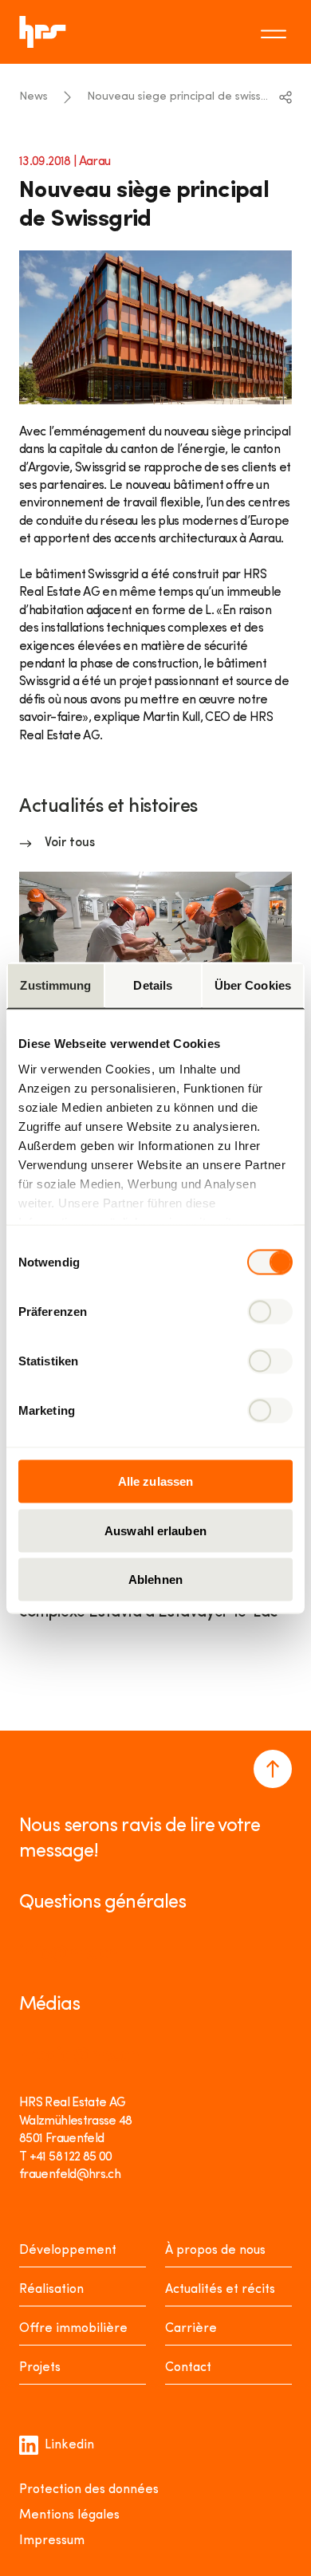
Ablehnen (155, 1579)
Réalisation (51, 2290)
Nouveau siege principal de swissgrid (177, 97)
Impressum (52, 2541)
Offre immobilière (73, 2329)
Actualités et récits (220, 2290)
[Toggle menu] (276, 32)
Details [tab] (153, 985)
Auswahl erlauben (155, 1530)
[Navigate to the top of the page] (273, 1769)
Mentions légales (69, 2515)
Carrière (191, 2329)
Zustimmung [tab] (55, 985)
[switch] (270, 1312)
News (33, 97)
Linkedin (69, 2445)
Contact (188, 2368)
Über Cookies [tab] (253, 985)
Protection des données (89, 2490)
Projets (40, 2368)
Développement (68, 2251)
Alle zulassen (155, 1481)
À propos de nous (215, 2251)
